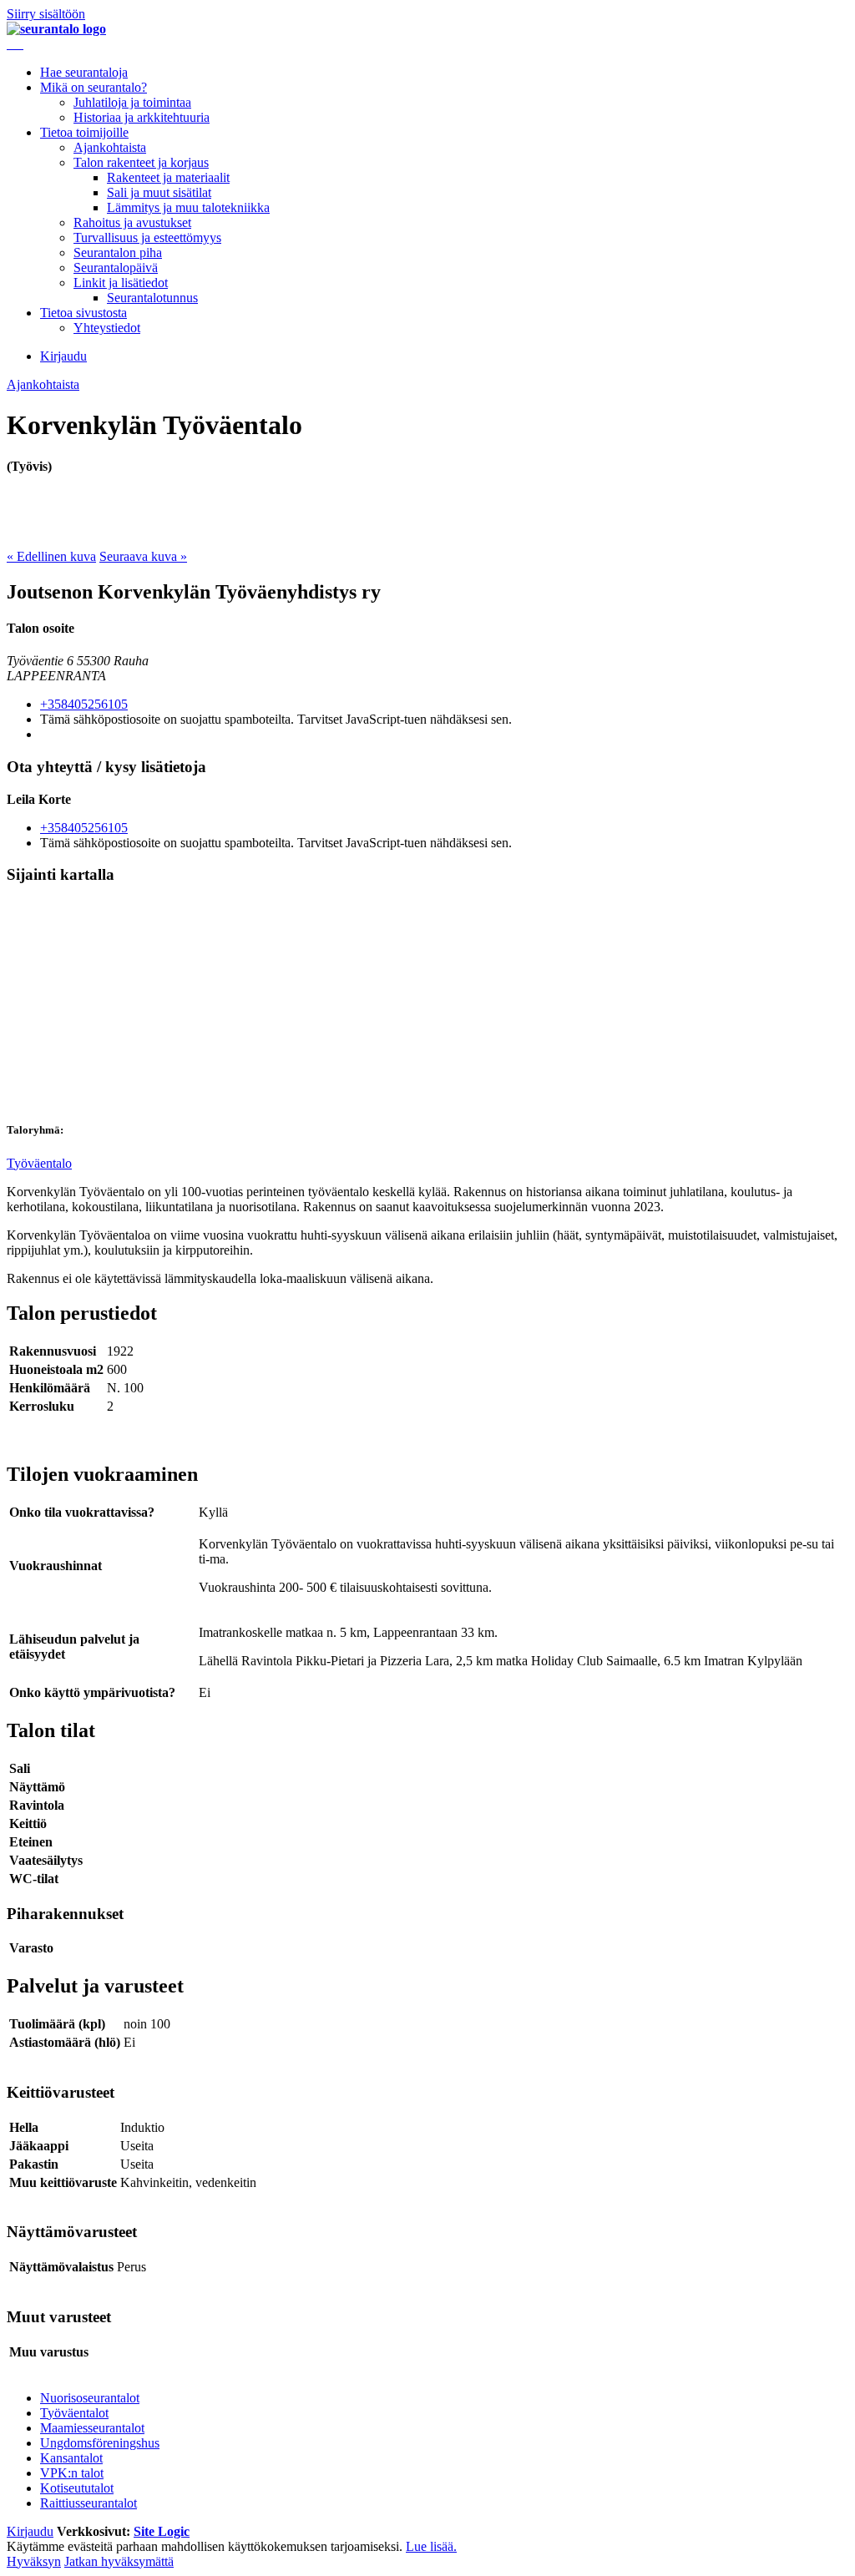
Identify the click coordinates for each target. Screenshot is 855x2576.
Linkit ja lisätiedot (121, 283)
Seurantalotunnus (152, 298)
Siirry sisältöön (46, 14)
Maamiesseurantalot (92, 2428)
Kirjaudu (63, 356)
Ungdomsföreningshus (100, 2443)
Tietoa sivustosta (83, 313)
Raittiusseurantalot (89, 2503)
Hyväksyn (34, 2561)
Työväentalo (39, 1163)
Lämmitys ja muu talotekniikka (188, 207)
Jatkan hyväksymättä (119, 2561)
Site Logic (162, 2531)
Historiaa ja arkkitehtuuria (142, 117)
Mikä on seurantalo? (94, 87)
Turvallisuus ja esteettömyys (147, 237)
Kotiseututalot (77, 2488)
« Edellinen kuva (51, 556)
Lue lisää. (431, 2546)
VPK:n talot (72, 2473)
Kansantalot (71, 2458)
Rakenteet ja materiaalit (168, 177)
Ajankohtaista (110, 147)
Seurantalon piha (118, 253)
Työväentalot (74, 2413)
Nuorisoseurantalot (90, 2398)
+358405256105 (84, 704)
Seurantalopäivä (116, 268)
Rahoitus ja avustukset (132, 222)
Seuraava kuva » (143, 556)
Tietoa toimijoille (84, 132)
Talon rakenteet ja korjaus (141, 162)
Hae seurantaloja (84, 72)
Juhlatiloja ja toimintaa (132, 102)
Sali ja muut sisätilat (159, 192)
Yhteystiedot (107, 328)
